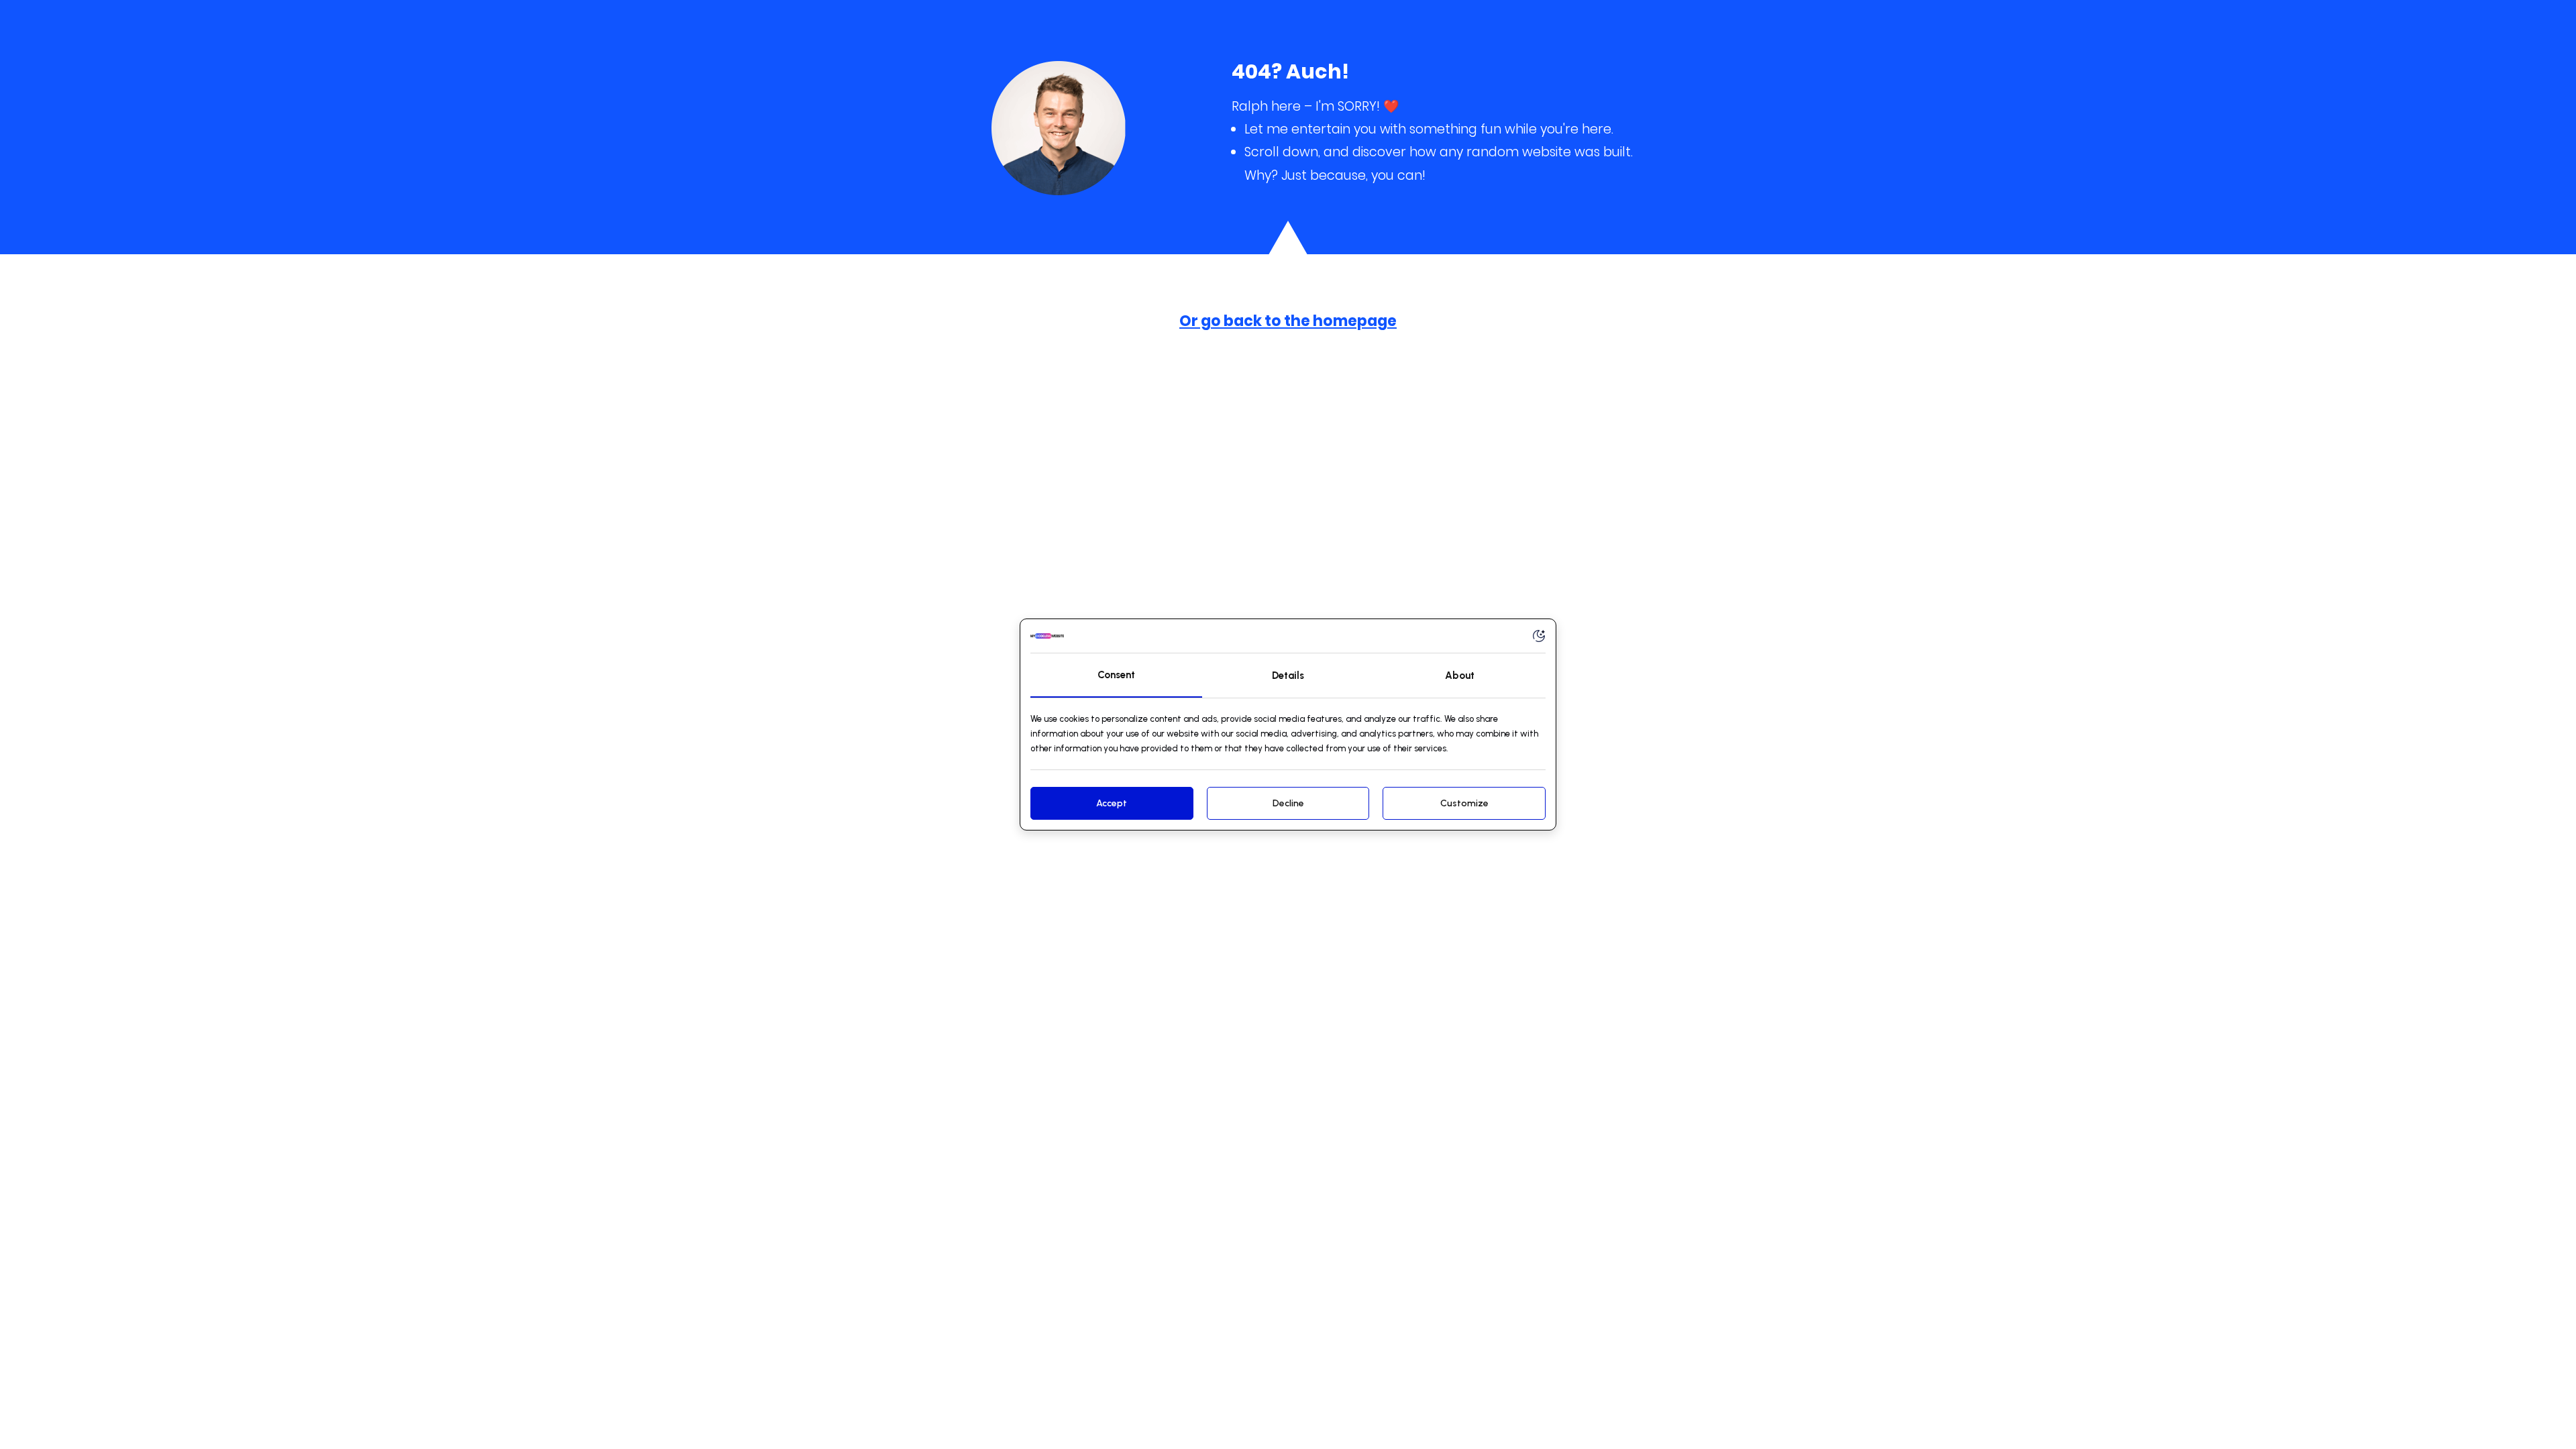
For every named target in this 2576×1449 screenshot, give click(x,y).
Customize (1464, 803)
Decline (1288, 803)
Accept (1112, 803)
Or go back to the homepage (1288, 321)
